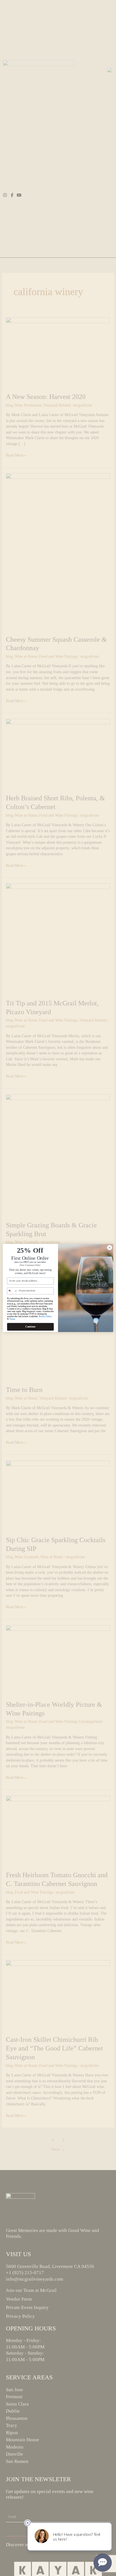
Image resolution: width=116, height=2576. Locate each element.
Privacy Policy (45, 1316)
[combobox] (12, 1291)
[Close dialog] (110, 1248)
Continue (30, 1327)
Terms (12, 1319)
